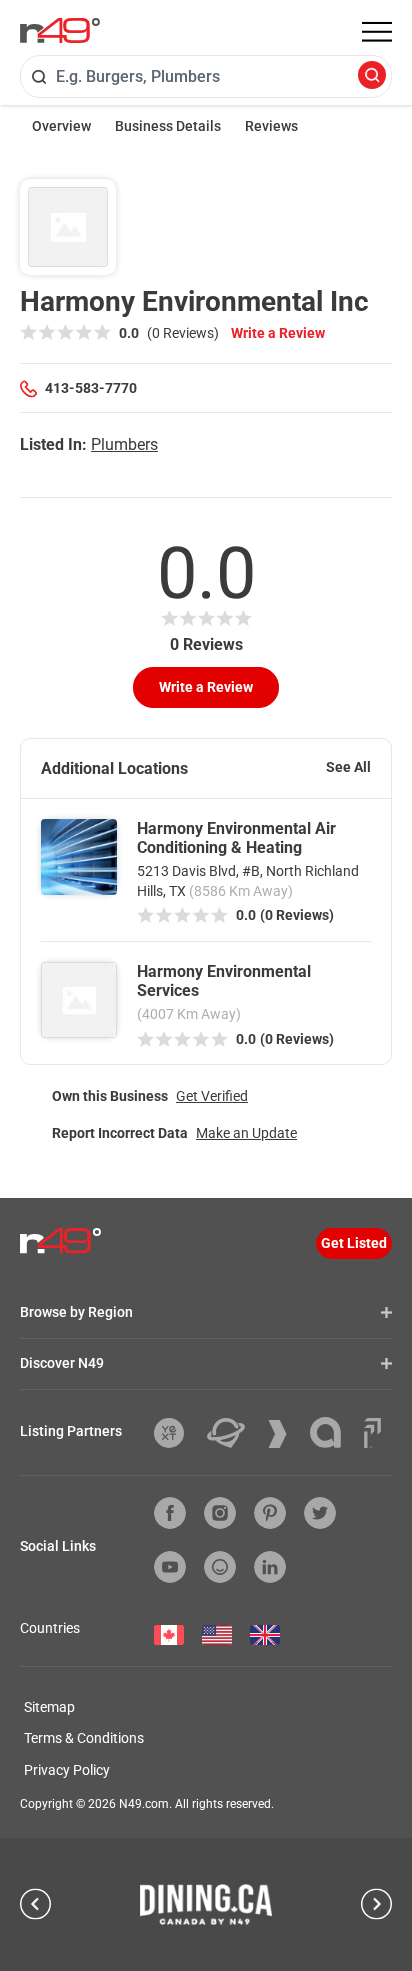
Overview (61, 126)
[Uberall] (233, 1433)
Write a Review (278, 333)
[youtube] (170, 1567)
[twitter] (320, 1513)
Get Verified (212, 1096)
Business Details (168, 126)
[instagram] (220, 1513)
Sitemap (49, 1707)
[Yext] (176, 1433)
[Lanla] (333, 1432)
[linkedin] (270, 1567)
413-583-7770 (91, 388)
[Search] (372, 76)
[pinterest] (270, 1513)
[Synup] (285, 1434)
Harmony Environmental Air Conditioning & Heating (236, 838)
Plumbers (124, 444)
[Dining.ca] (206, 1904)
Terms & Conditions (84, 1738)
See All (348, 767)
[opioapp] (220, 1567)
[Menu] (377, 32)
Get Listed (354, 1243)
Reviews (271, 126)
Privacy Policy (67, 1770)
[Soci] (372, 1433)
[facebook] (170, 1513)
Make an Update (246, 1133)
